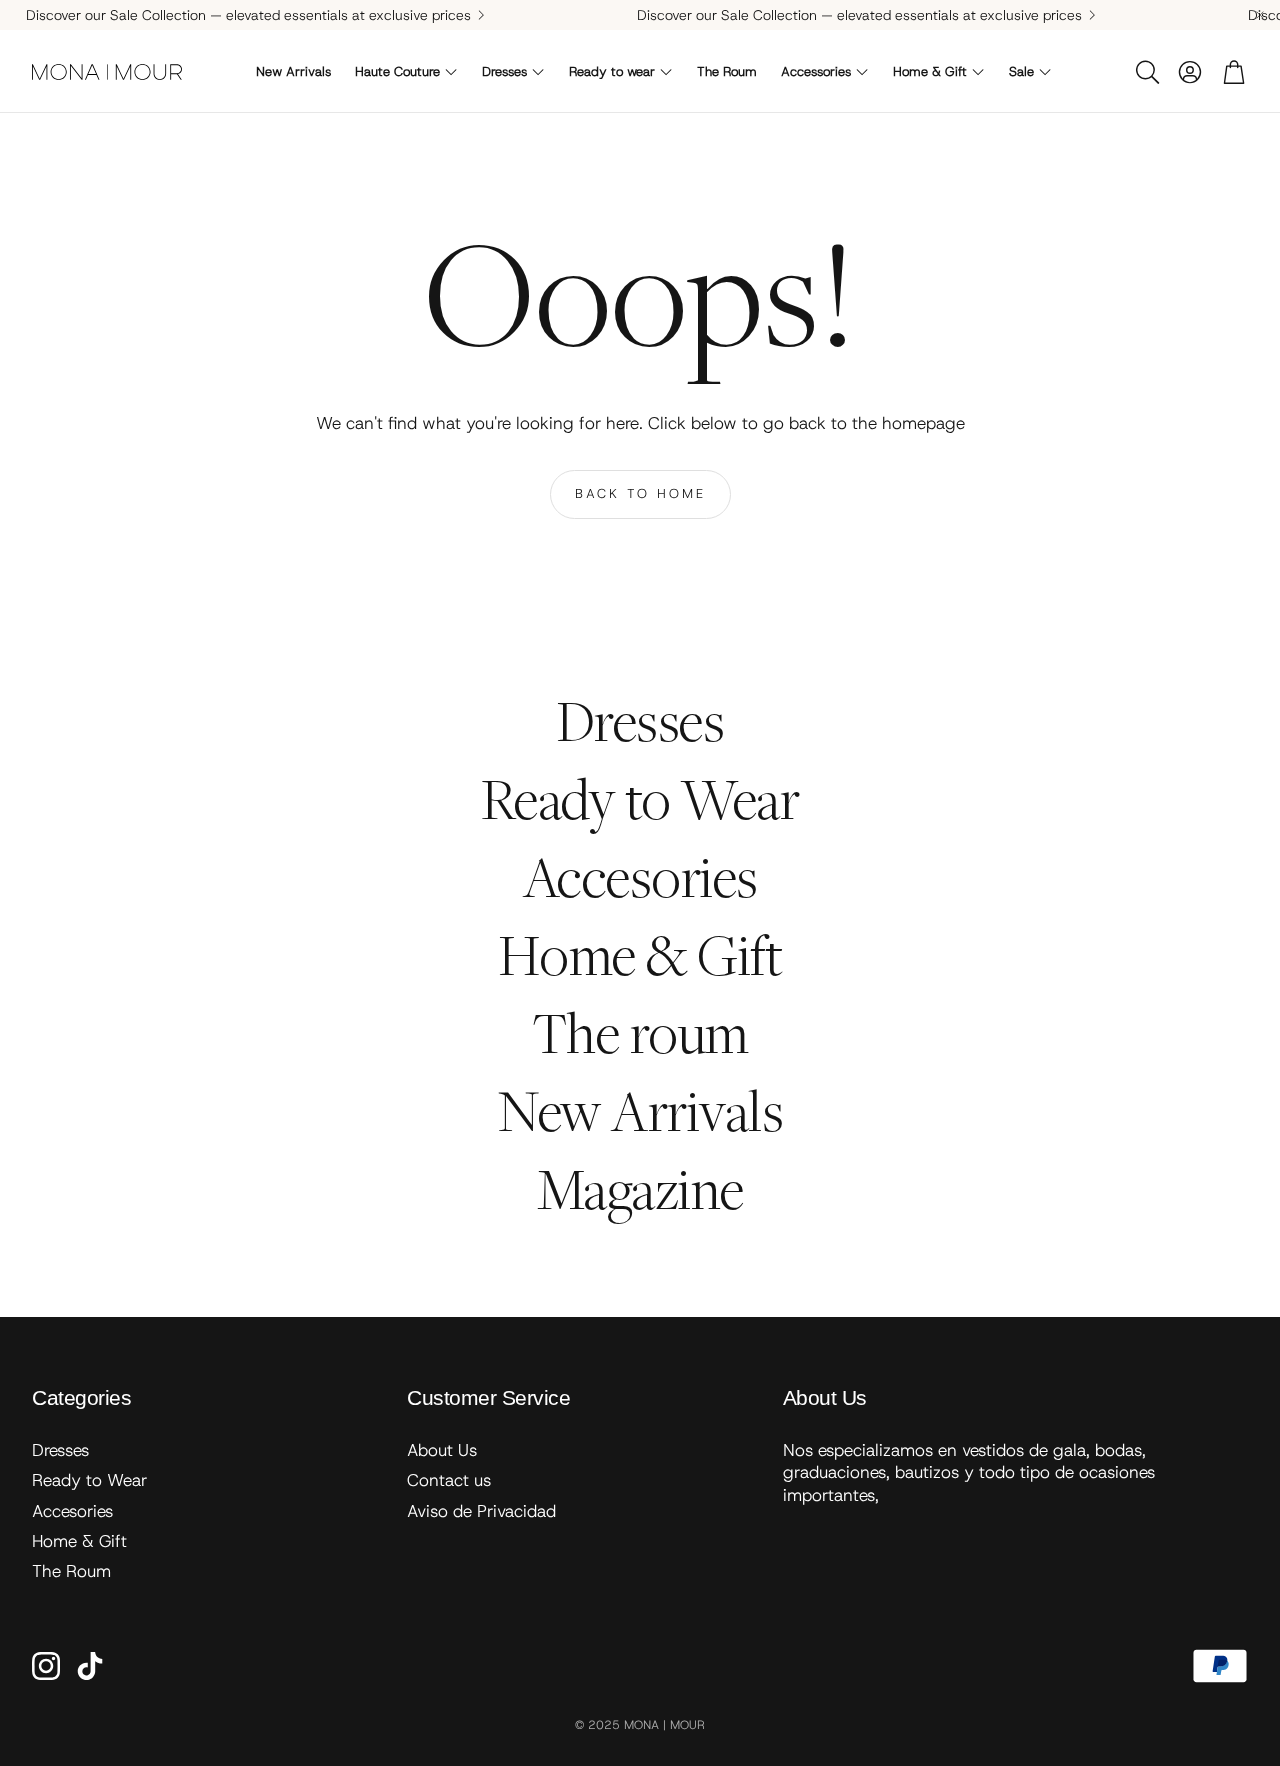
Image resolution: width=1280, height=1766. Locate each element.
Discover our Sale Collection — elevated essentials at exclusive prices (248, 15)
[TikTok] (90, 1666)
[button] (1146, 72)
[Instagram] (46, 1666)
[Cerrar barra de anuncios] (1260, 15)
